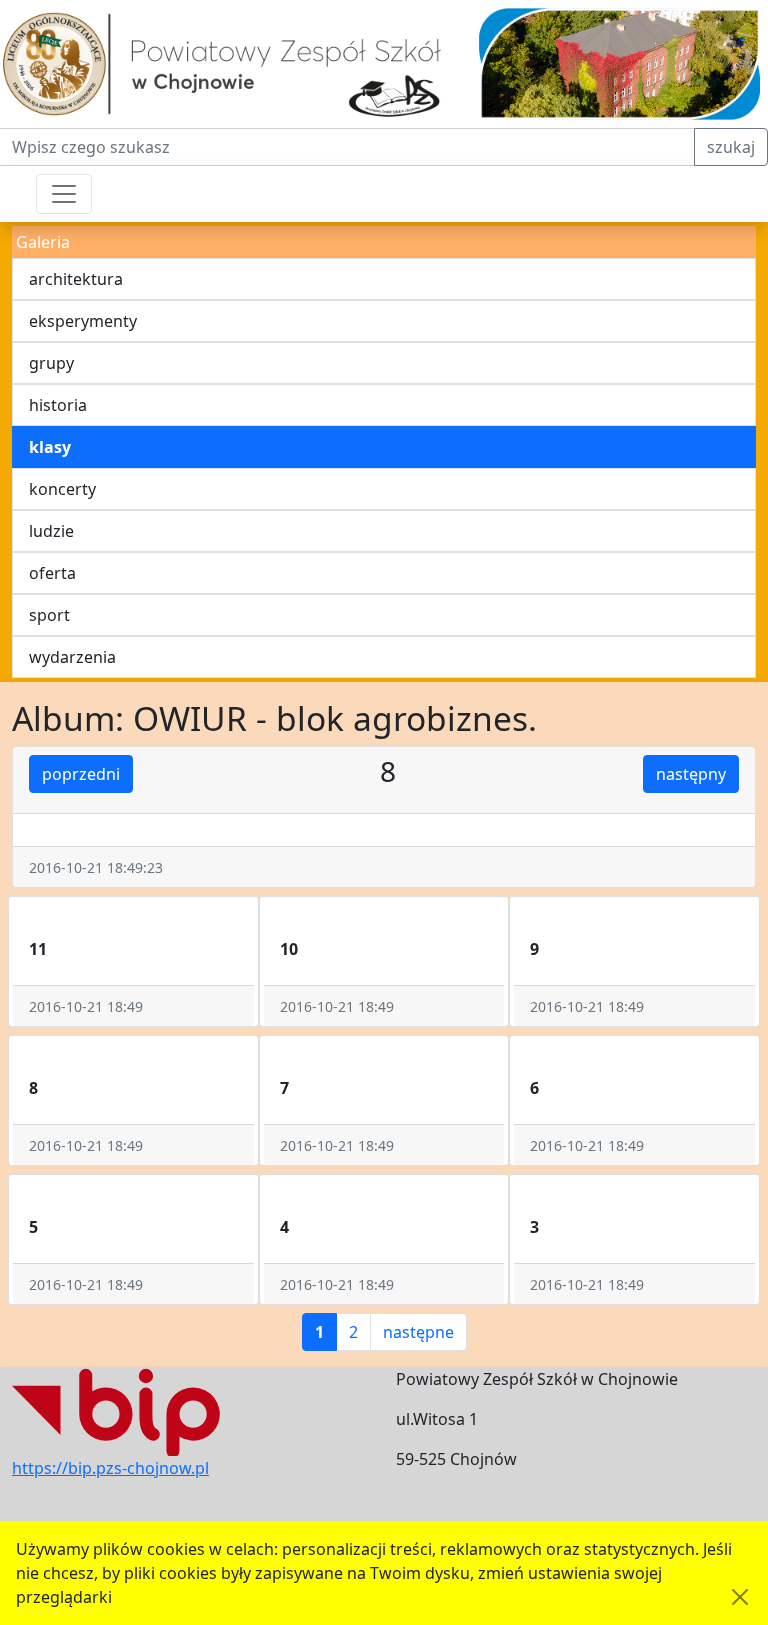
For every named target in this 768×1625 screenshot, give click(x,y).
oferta (52, 573)
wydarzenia (72, 657)
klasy (50, 447)
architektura (76, 279)
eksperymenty (83, 321)
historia (58, 405)
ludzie (51, 531)
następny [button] (691, 774)
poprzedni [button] (81, 774)
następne (418, 1332)
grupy (51, 363)
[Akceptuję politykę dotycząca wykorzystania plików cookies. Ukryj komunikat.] (740, 1597)
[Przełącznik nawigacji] (64, 194)
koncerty (62, 489)
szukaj (731, 147)
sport (49, 615)
